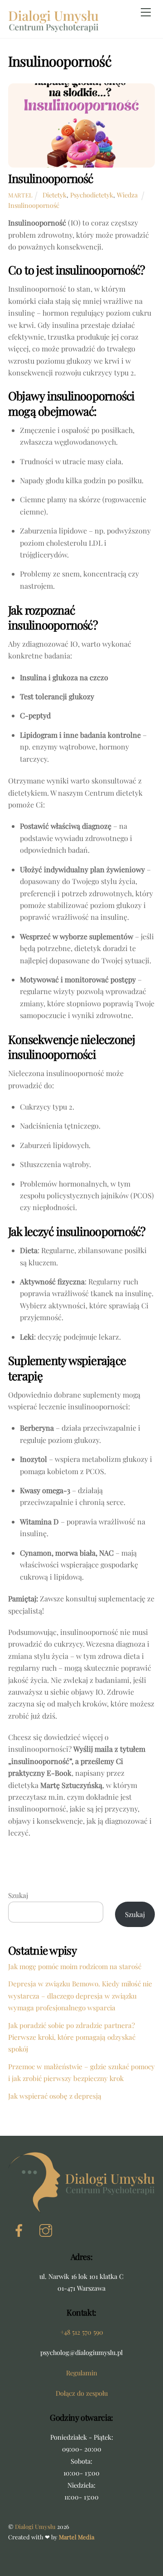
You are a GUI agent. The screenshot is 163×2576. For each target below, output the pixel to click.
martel (21, 195)
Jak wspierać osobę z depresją (55, 2096)
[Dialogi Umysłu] (53, 24)
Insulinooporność (51, 178)
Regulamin (82, 2373)
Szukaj (18, 1895)
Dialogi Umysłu (35, 2526)
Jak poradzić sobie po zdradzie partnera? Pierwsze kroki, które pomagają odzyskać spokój (72, 2037)
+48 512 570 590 (82, 2332)
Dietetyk (55, 195)
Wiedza (127, 195)
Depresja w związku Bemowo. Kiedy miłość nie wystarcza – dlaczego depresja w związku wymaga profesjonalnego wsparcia (80, 1996)
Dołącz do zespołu (82, 2393)
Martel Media (77, 2537)
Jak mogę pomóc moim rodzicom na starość (75, 1966)
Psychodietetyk (92, 195)
